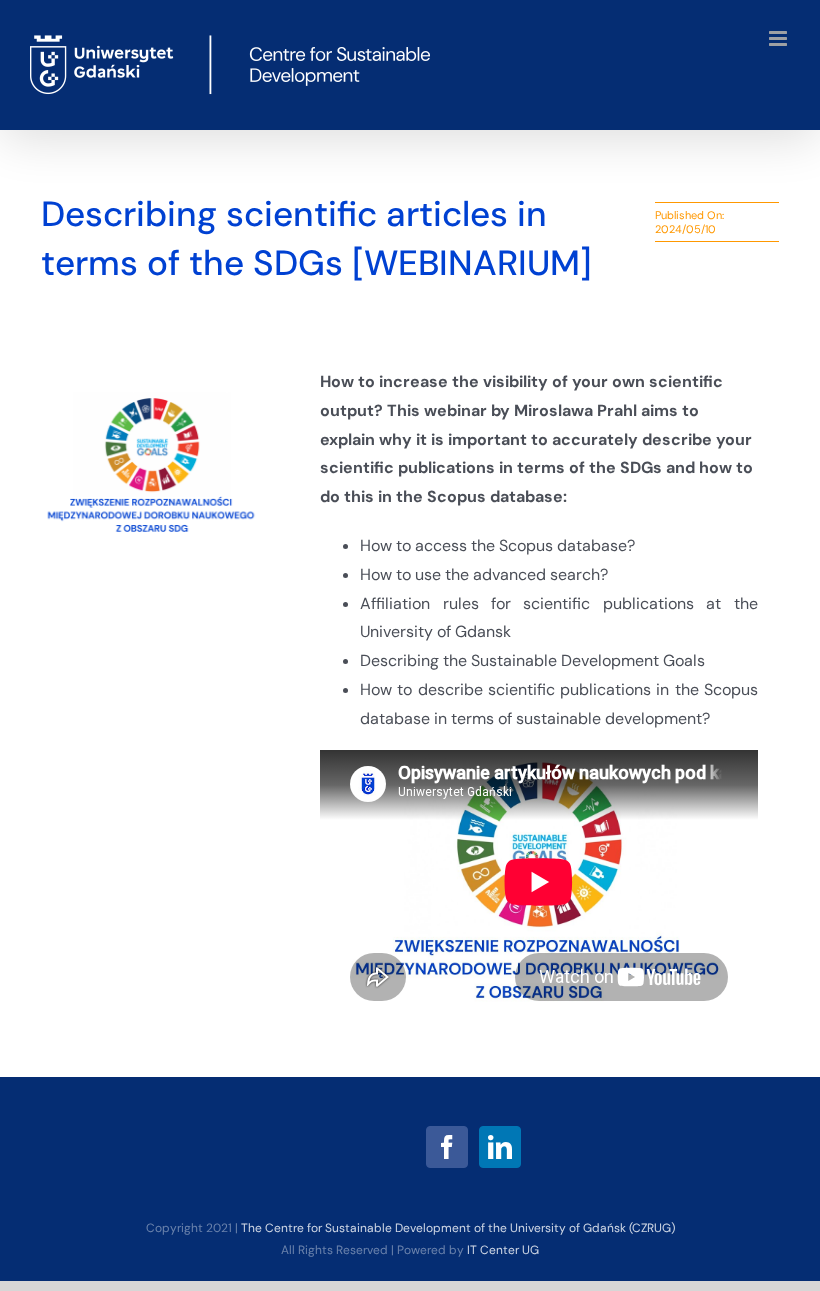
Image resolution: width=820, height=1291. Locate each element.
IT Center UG (503, 1250)
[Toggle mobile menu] (779, 38)
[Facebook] (447, 1147)
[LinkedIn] (500, 1147)
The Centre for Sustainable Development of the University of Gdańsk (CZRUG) (458, 1228)
